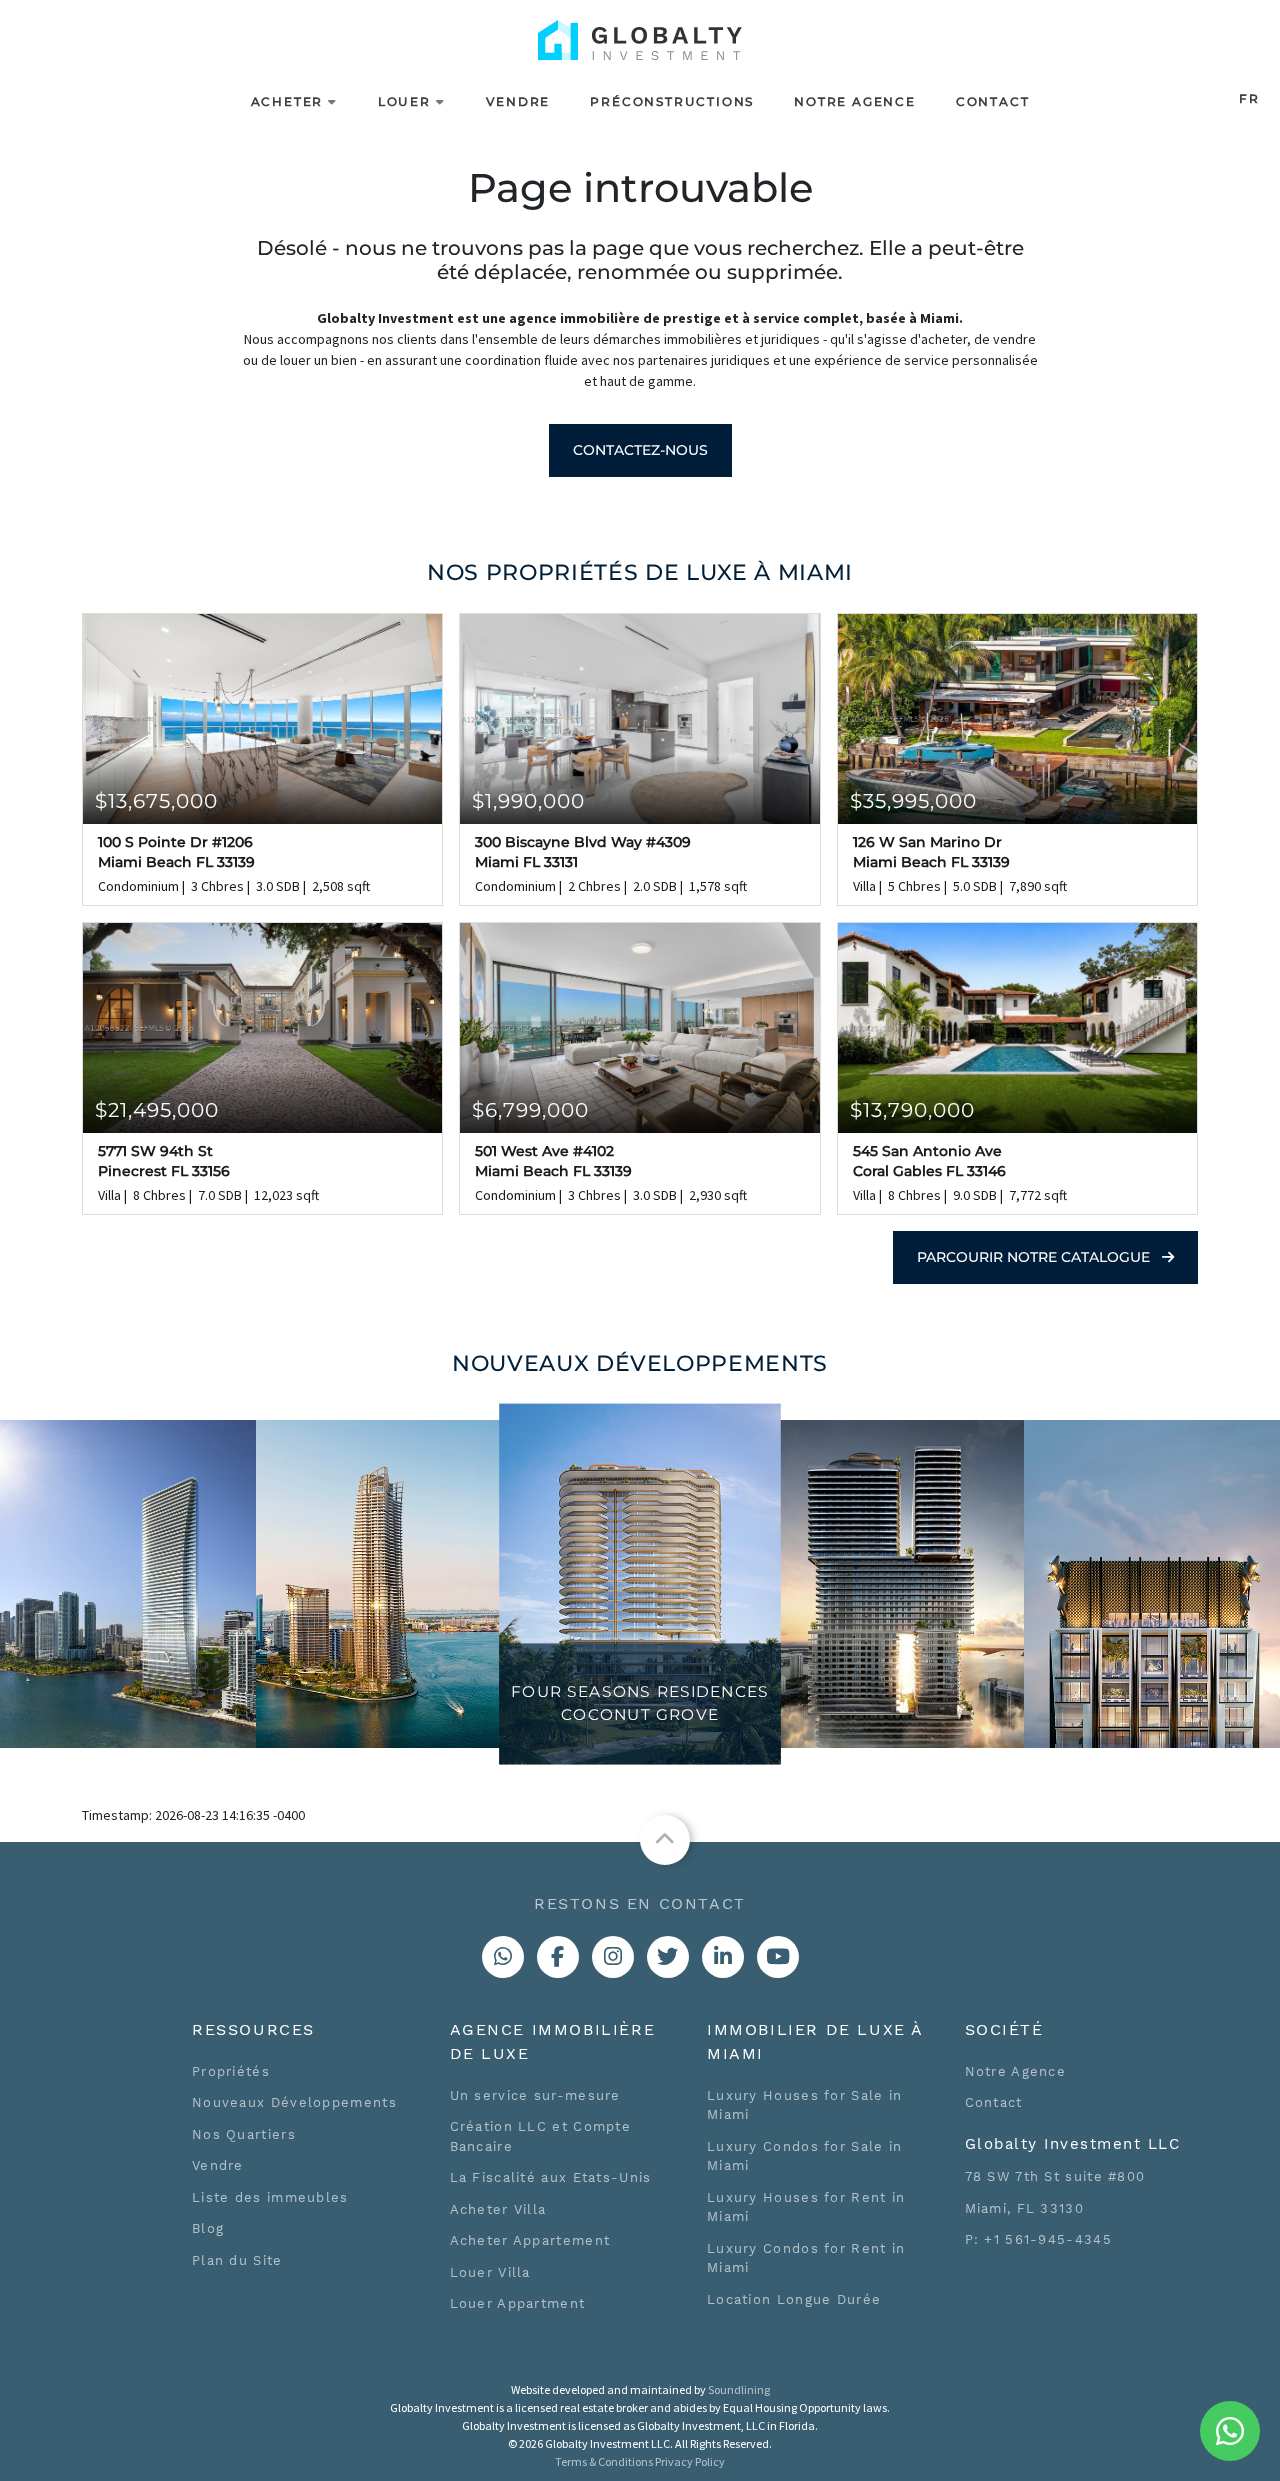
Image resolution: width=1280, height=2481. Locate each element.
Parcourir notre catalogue (1035, 1257)
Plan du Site (237, 2260)
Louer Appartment (518, 2303)
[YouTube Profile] (778, 1957)
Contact (993, 101)
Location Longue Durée (794, 2299)
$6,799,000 (530, 1110)
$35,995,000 (913, 801)
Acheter (287, 101)
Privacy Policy (690, 2461)
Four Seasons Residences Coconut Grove (639, 1703)
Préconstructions (672, 101)
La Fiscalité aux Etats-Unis (551, 2177)
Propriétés (231, 2071)
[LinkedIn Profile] (723, 1957)
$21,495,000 (157, 1110)
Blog (208, 2228)
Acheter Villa (498, 2209)
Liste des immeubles (270, 2197)
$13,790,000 (912, 1110)
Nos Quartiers (244, 2134)
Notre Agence (855, 101)
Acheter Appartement (530, 2240)
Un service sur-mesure (535, 2095)
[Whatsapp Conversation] (503, 1957)
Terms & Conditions (604, 2461)
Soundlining (739, 2389)
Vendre (518, 101)
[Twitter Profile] (668, 1957)
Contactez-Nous (640, 450)
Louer (404, 101)
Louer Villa (490, 2272)
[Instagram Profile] (613, 1957)
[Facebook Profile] (558, 1957)
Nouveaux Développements (294, 2102)
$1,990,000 (528, 801)
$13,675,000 (156, 801)
